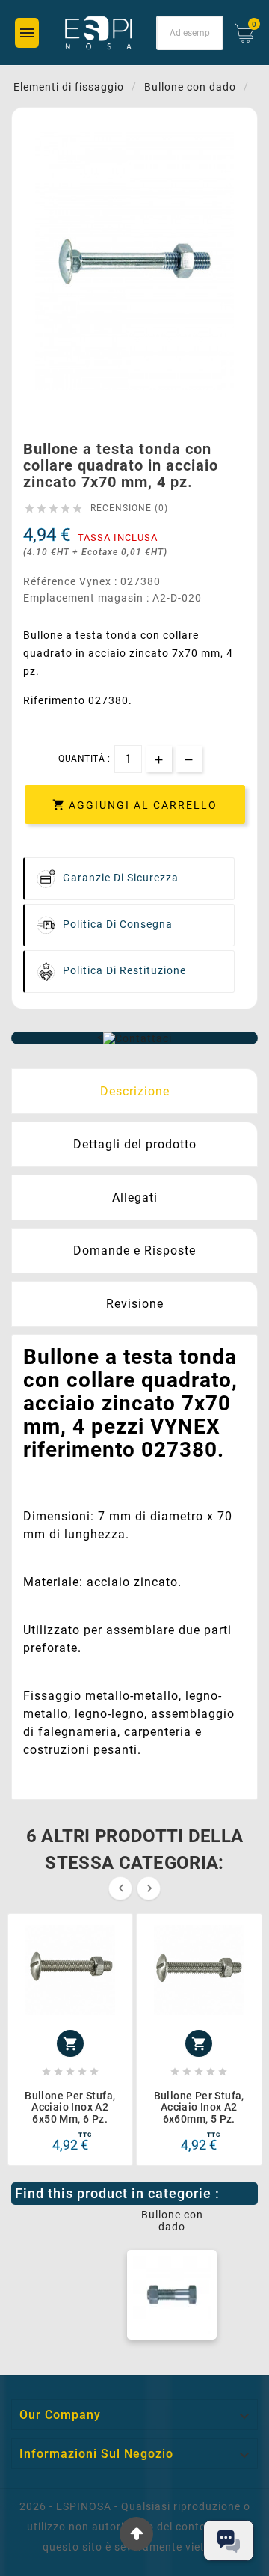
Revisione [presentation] (135, 1304)
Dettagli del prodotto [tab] (135, 1144)
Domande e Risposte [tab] (134, 1251)
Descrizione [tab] (135, 1091)
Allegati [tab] (135, 1197)
